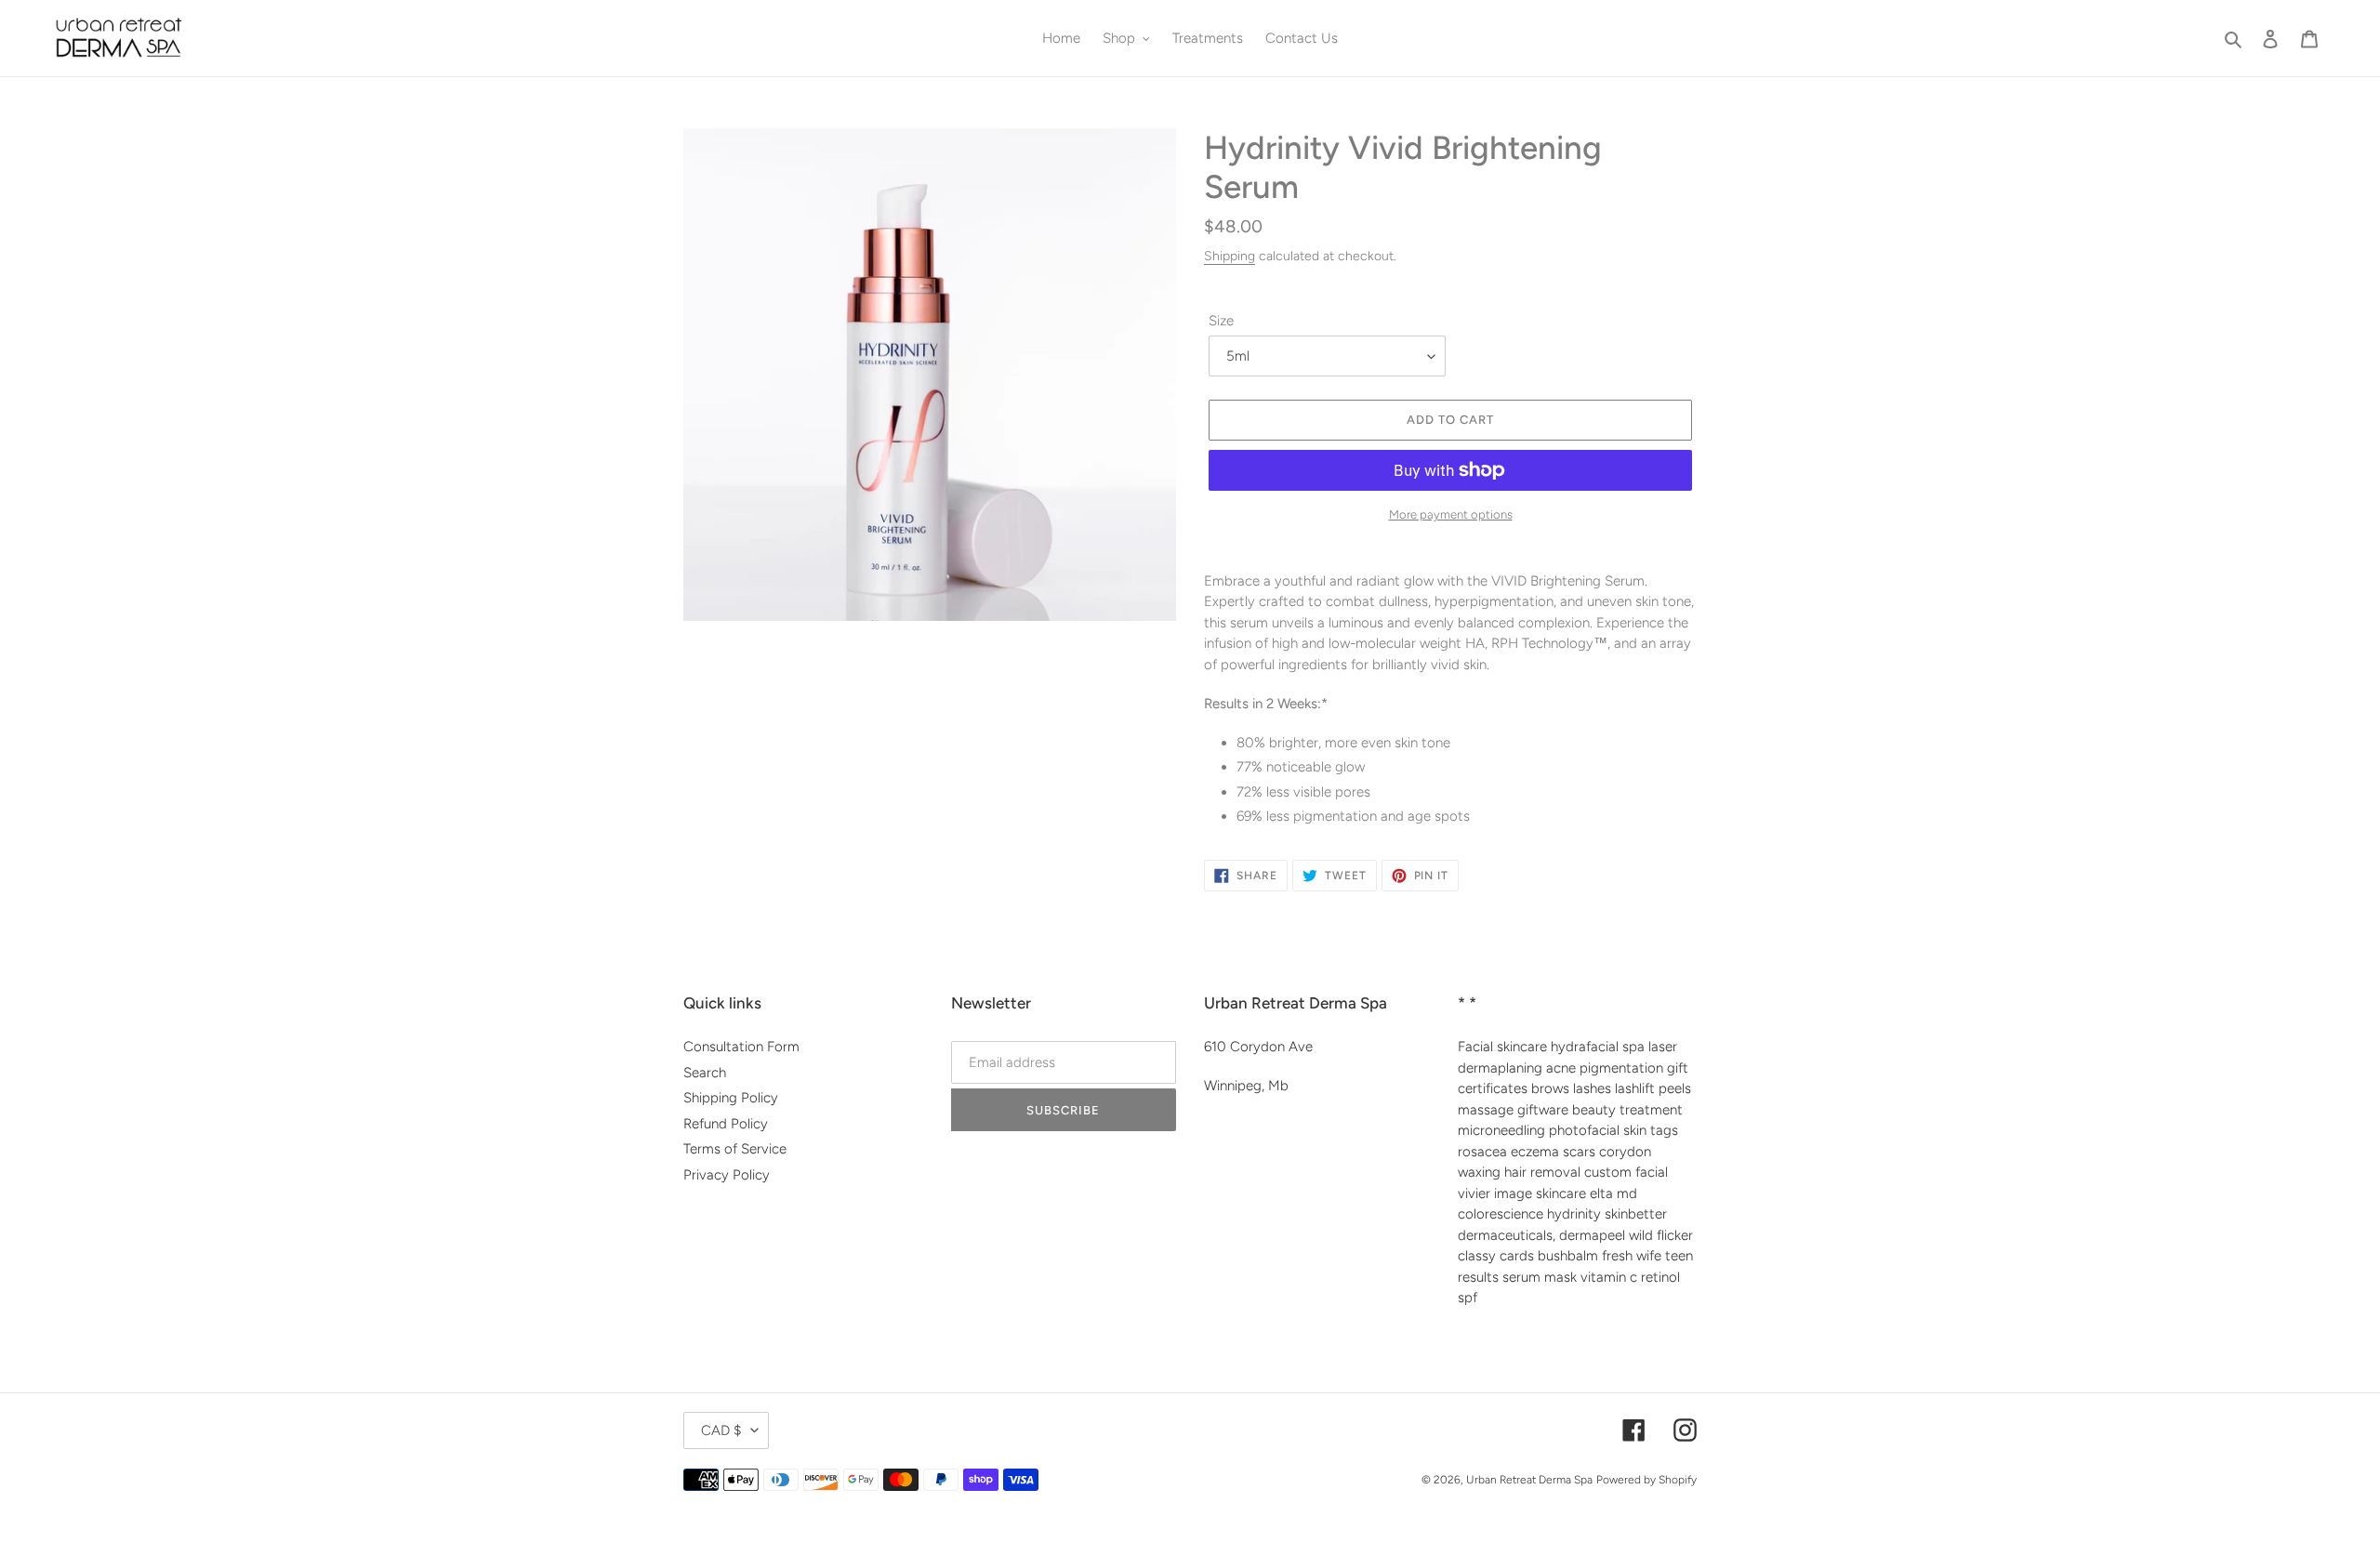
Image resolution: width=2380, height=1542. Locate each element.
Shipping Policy (731, 1098)
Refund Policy (726, 1124)
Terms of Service (735, 1149)
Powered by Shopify (1646, 1480)
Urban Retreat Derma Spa (1529, 1480)
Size (1221, 321)
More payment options (1451, 514)
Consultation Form (741, 1047)
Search (705, 1073)
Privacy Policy (727, 1175)
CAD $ (721, 1430)
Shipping (1230, 256)
